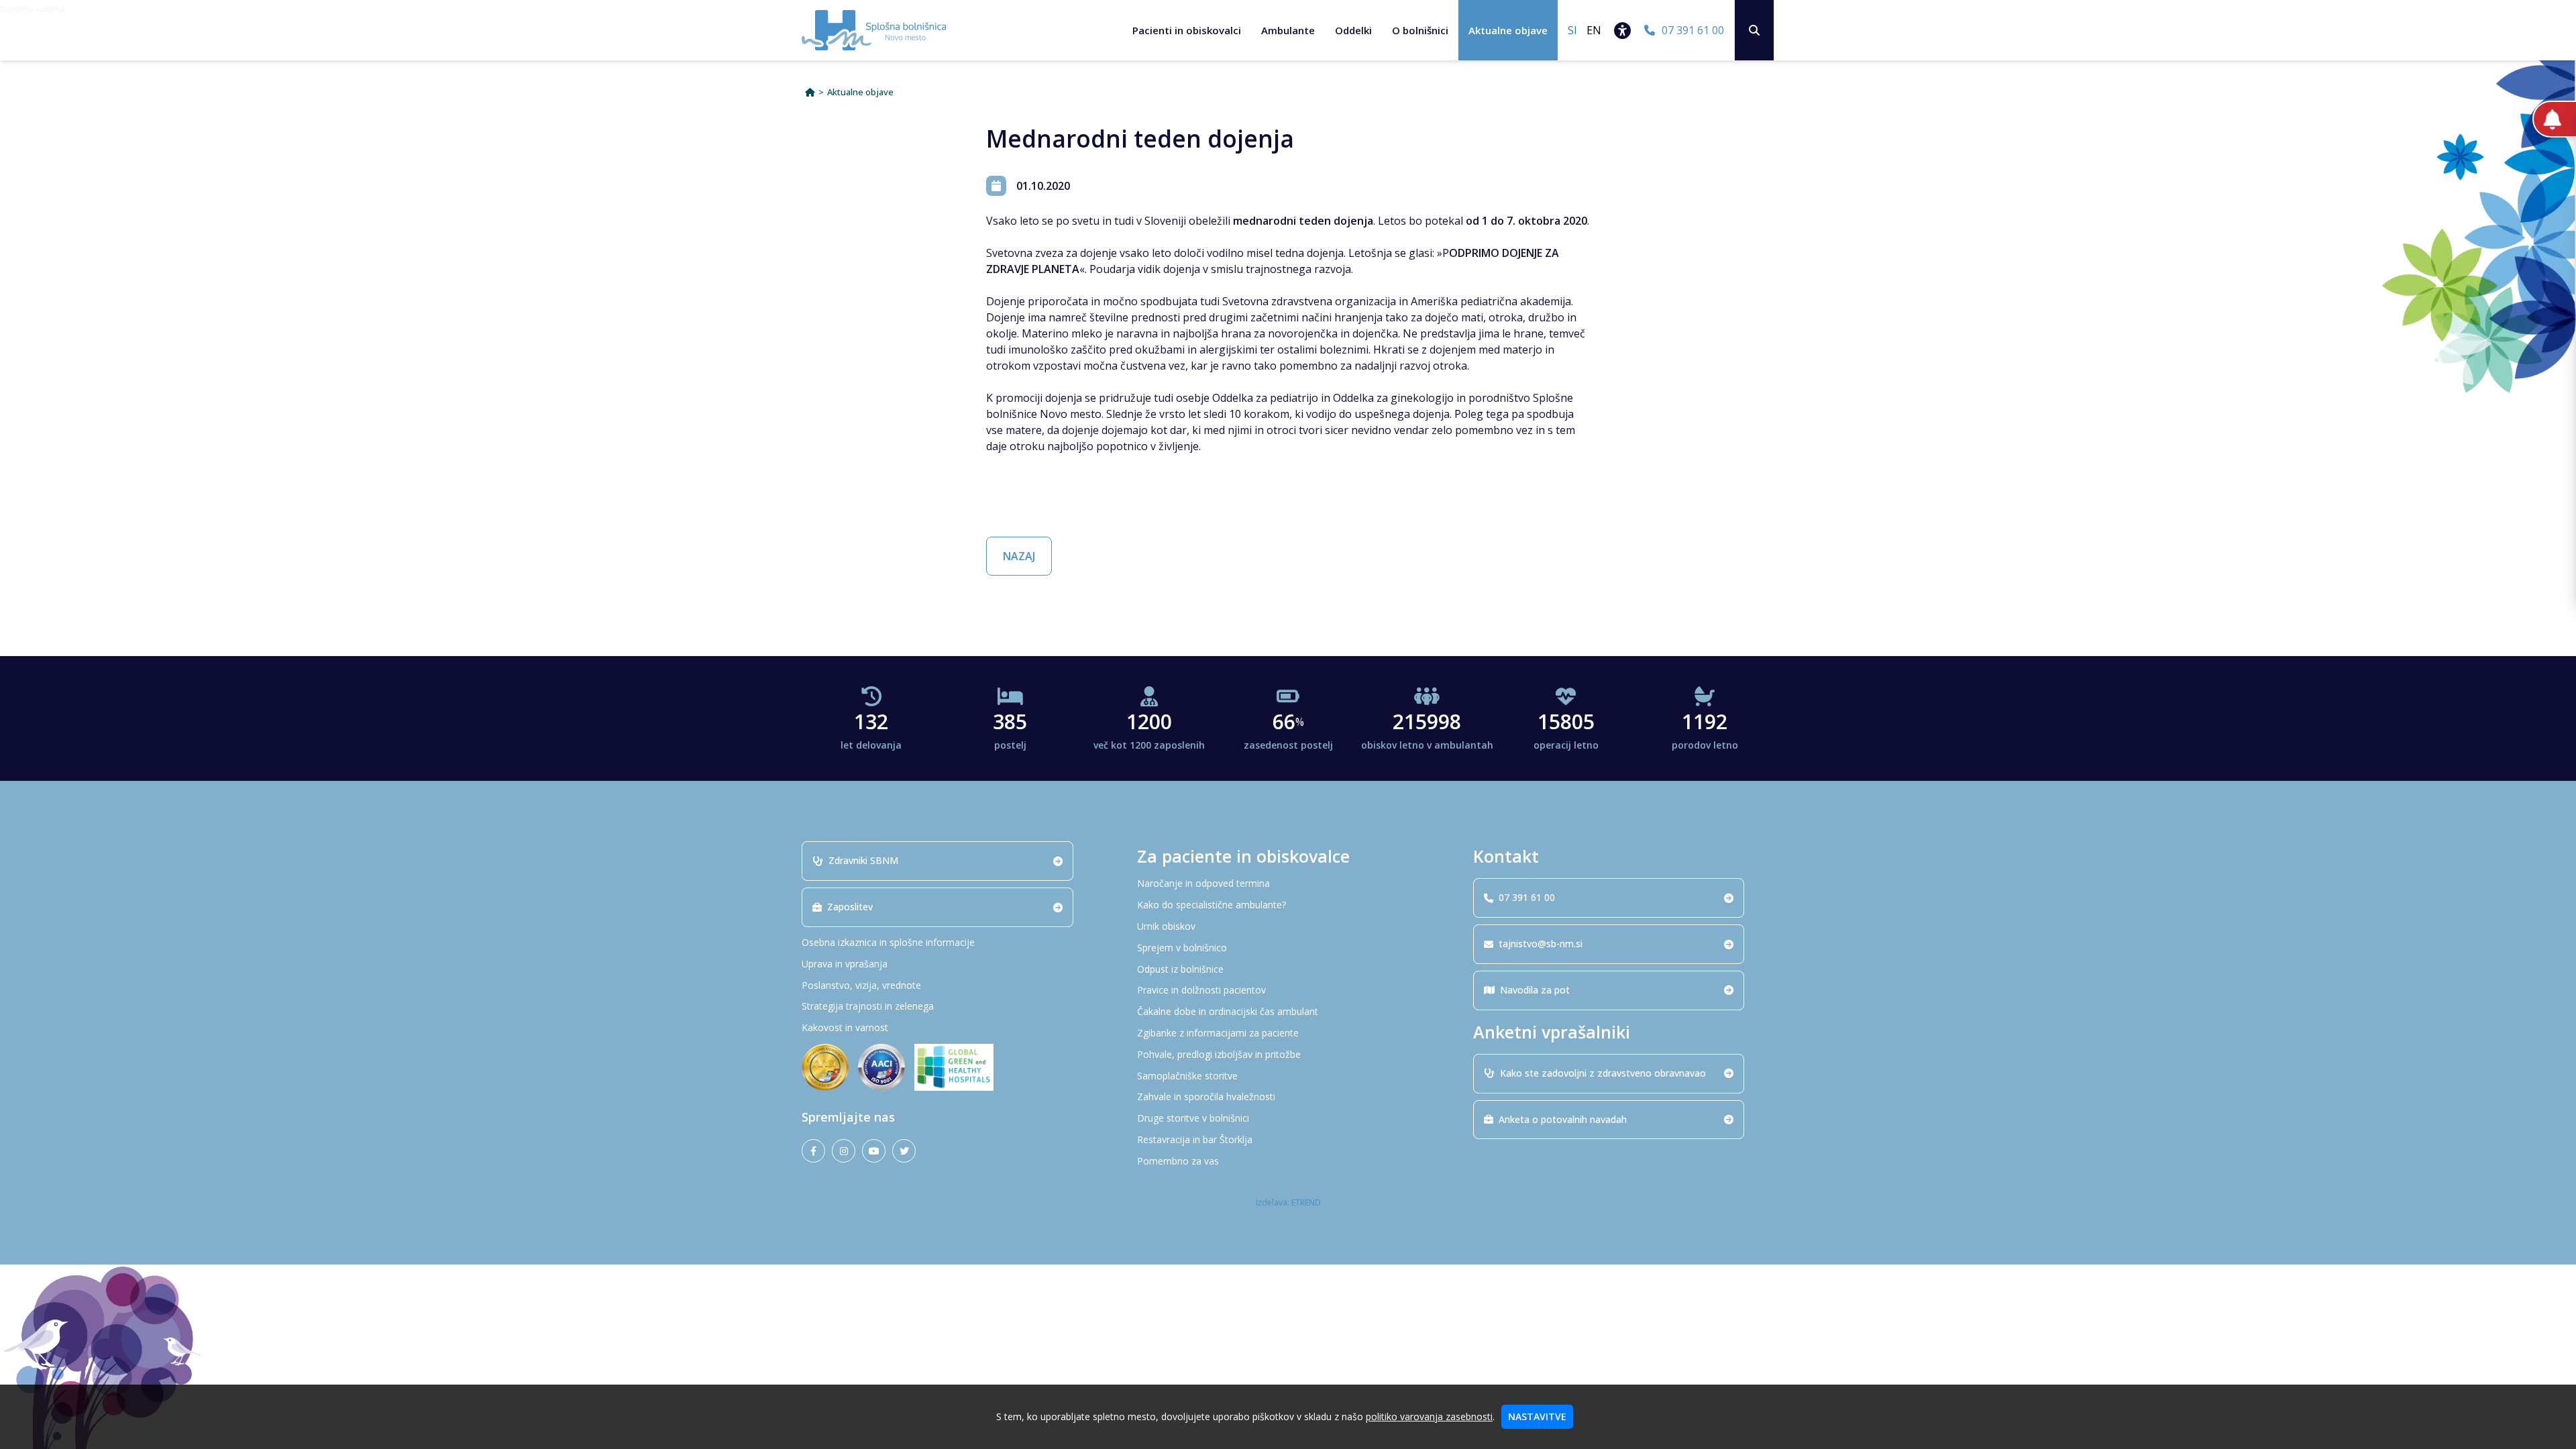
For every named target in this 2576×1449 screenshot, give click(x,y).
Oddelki (1353, 30)
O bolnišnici (1420, 30)
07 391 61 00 (1527, 897)
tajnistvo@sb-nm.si (1541, 944)
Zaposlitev (850, 907)
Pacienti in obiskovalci (1187, 30)
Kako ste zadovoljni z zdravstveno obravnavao (1603, 1073)
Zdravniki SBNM (863, 860)
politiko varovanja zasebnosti (1429, 1416)
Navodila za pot (1535, 990)
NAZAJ (1019, 556)
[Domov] (810, 92)
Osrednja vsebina (33, 8)
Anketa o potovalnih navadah (1563, 1119)
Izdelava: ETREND (1288, 1202)
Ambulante (1288, 30)
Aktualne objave (1508, 30)
